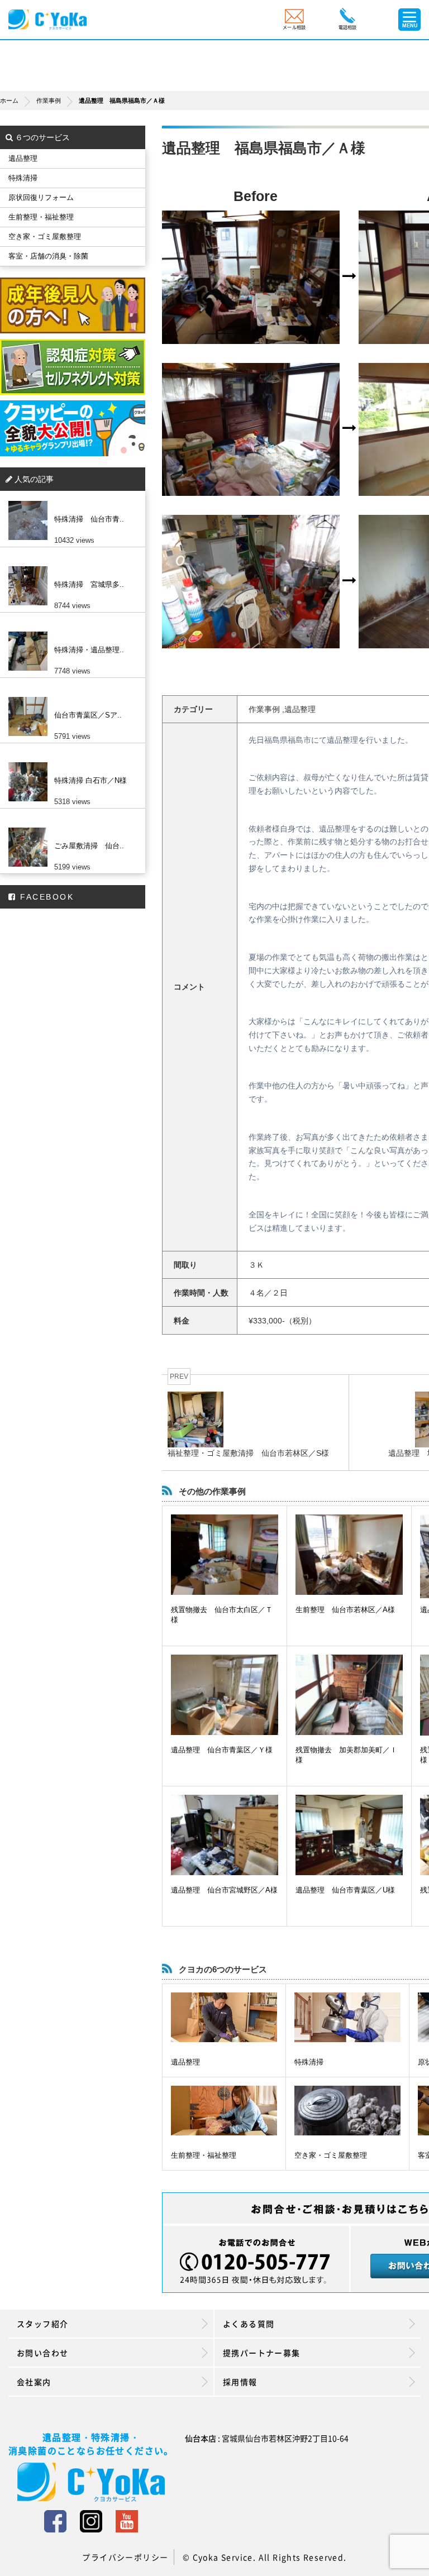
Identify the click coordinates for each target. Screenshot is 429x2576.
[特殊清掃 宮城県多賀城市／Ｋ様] (70, 566)
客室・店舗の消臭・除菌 (48, 256)
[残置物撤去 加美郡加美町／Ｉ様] (349, 1695)
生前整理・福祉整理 (204, 2155)
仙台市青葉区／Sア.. (88, 715)
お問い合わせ (42, 2353)
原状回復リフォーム (41, 197)
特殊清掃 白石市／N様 (90, 780)
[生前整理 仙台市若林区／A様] (349, 1555)
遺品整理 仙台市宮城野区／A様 (224, 1890)
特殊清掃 (309, 2062)
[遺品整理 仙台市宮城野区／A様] (225, 1835)
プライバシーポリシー (125, 2557)
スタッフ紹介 (42, 2324)
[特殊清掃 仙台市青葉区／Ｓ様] (70, 501)
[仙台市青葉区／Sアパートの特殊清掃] (70, 697)
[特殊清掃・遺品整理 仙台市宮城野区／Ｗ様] (70, 632)
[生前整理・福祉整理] (224, 2111)
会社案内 (34, 2382)
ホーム (9, 101)
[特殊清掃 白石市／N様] (70, 762)
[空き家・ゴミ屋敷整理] (347, 2111)
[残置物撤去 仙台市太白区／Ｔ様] (225, 1555)
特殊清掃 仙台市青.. (89, 519)
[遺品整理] (224, 2017)
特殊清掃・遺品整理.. (89, 650)
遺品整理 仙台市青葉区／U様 (345, 1890)
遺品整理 (185, 2062)
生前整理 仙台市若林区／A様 (345, 1610)
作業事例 (49, 101)
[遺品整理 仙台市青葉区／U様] (349, 1835)
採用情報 (240, 2382)
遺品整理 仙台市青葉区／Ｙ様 (222, 1750)
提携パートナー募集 (262, 2353)
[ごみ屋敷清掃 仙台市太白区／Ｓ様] (70, 828)
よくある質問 (249, 2324)
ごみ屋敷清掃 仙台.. (89, 846)
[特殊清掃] (347, 2017)
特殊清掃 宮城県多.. (89, 584)
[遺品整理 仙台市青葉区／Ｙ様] (225, 1695)
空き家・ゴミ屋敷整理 (331, 2155)
